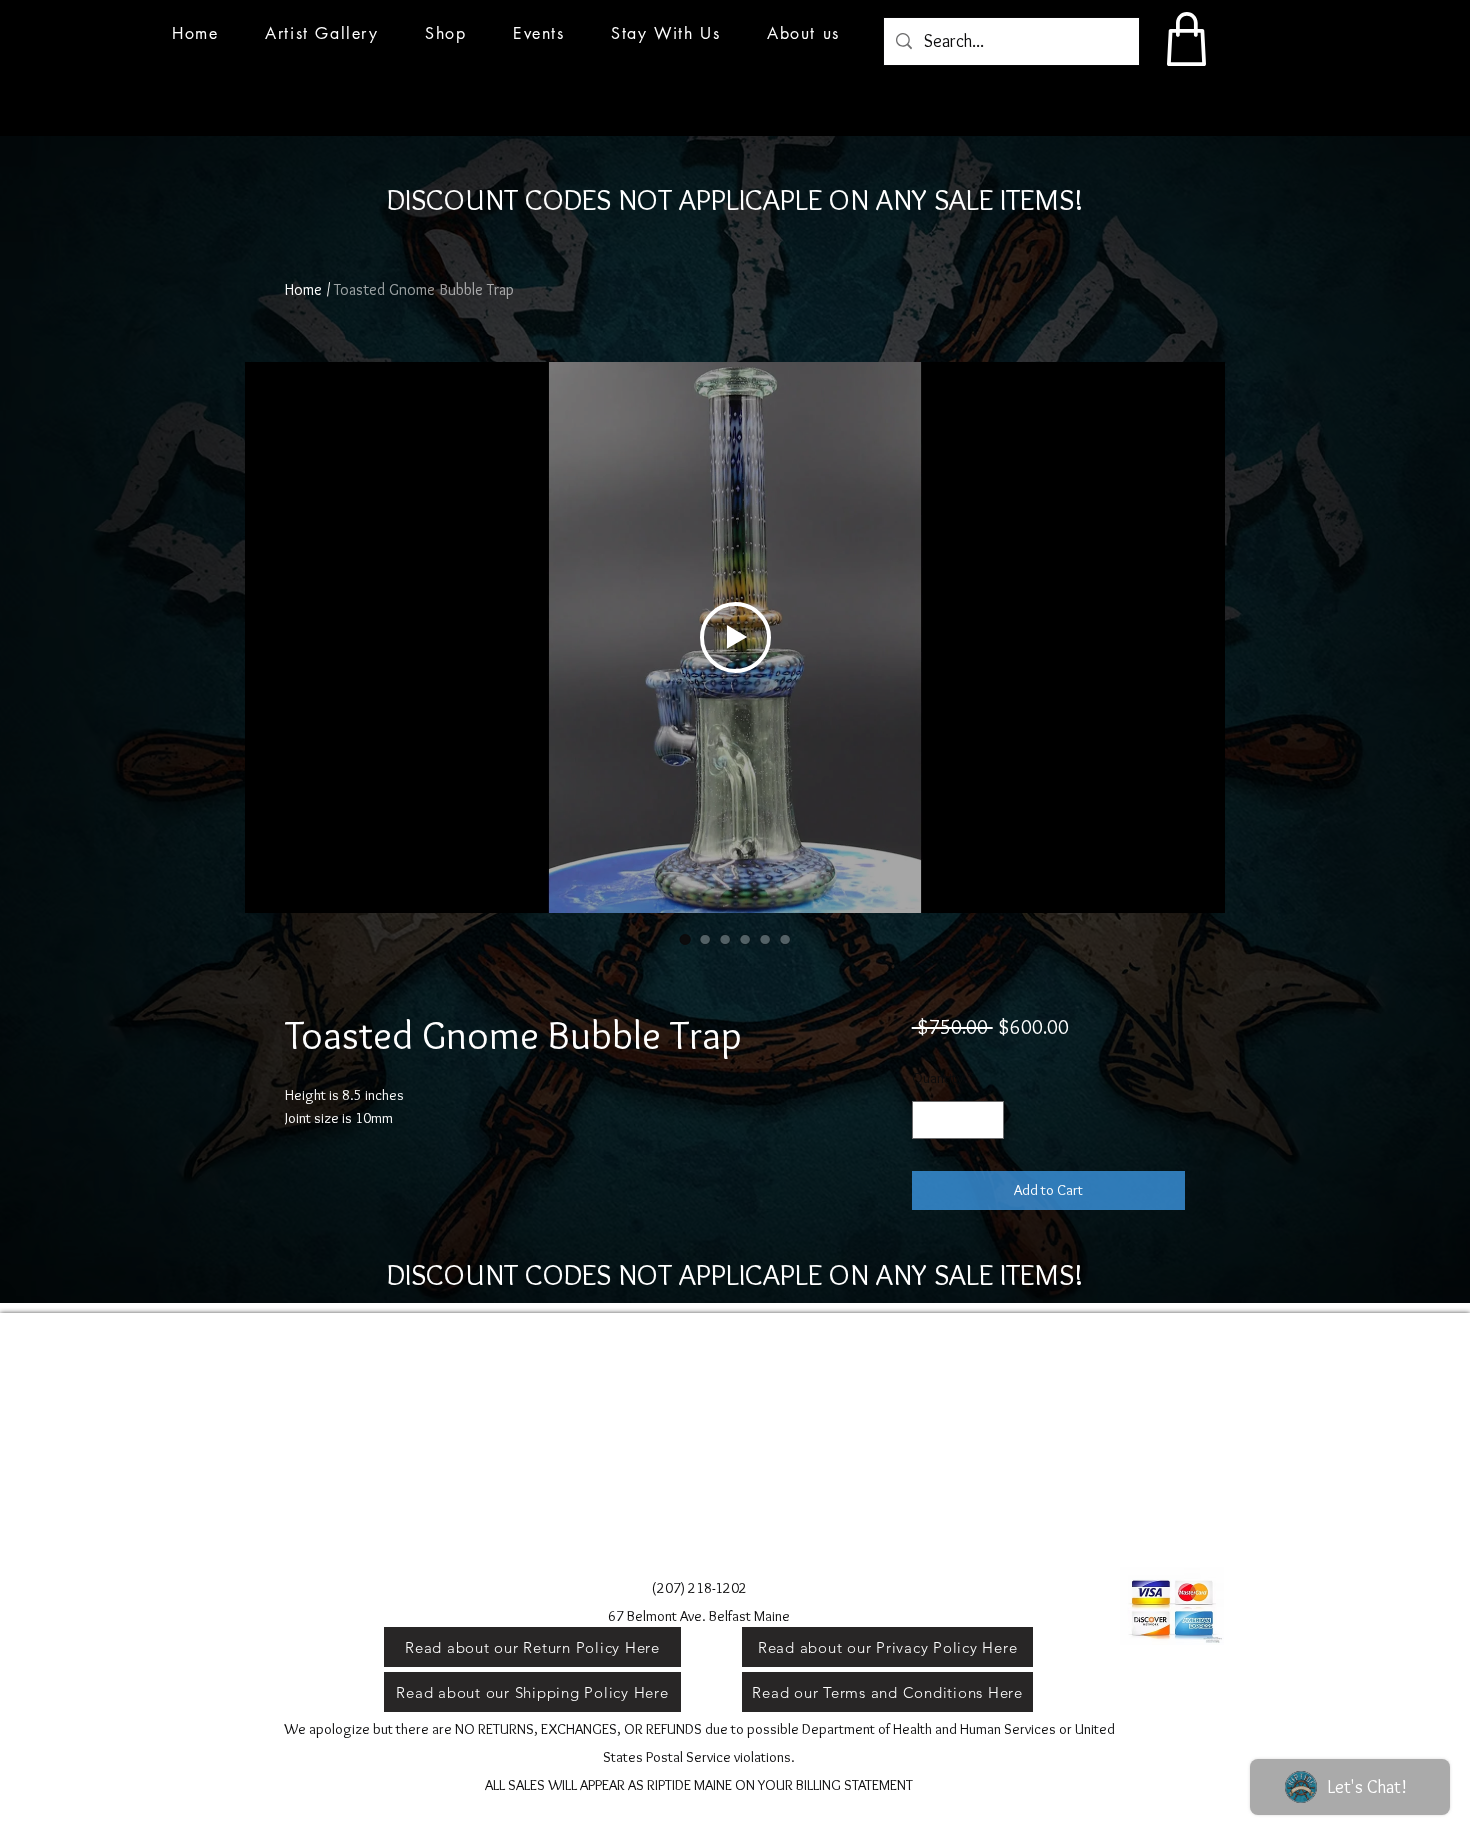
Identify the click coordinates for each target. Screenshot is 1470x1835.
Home (303, 289)
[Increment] (987, 1120)
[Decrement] (928, 1120)
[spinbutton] (957, 1120)
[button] (539, 33)
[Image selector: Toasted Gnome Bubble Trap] (685, 939)
